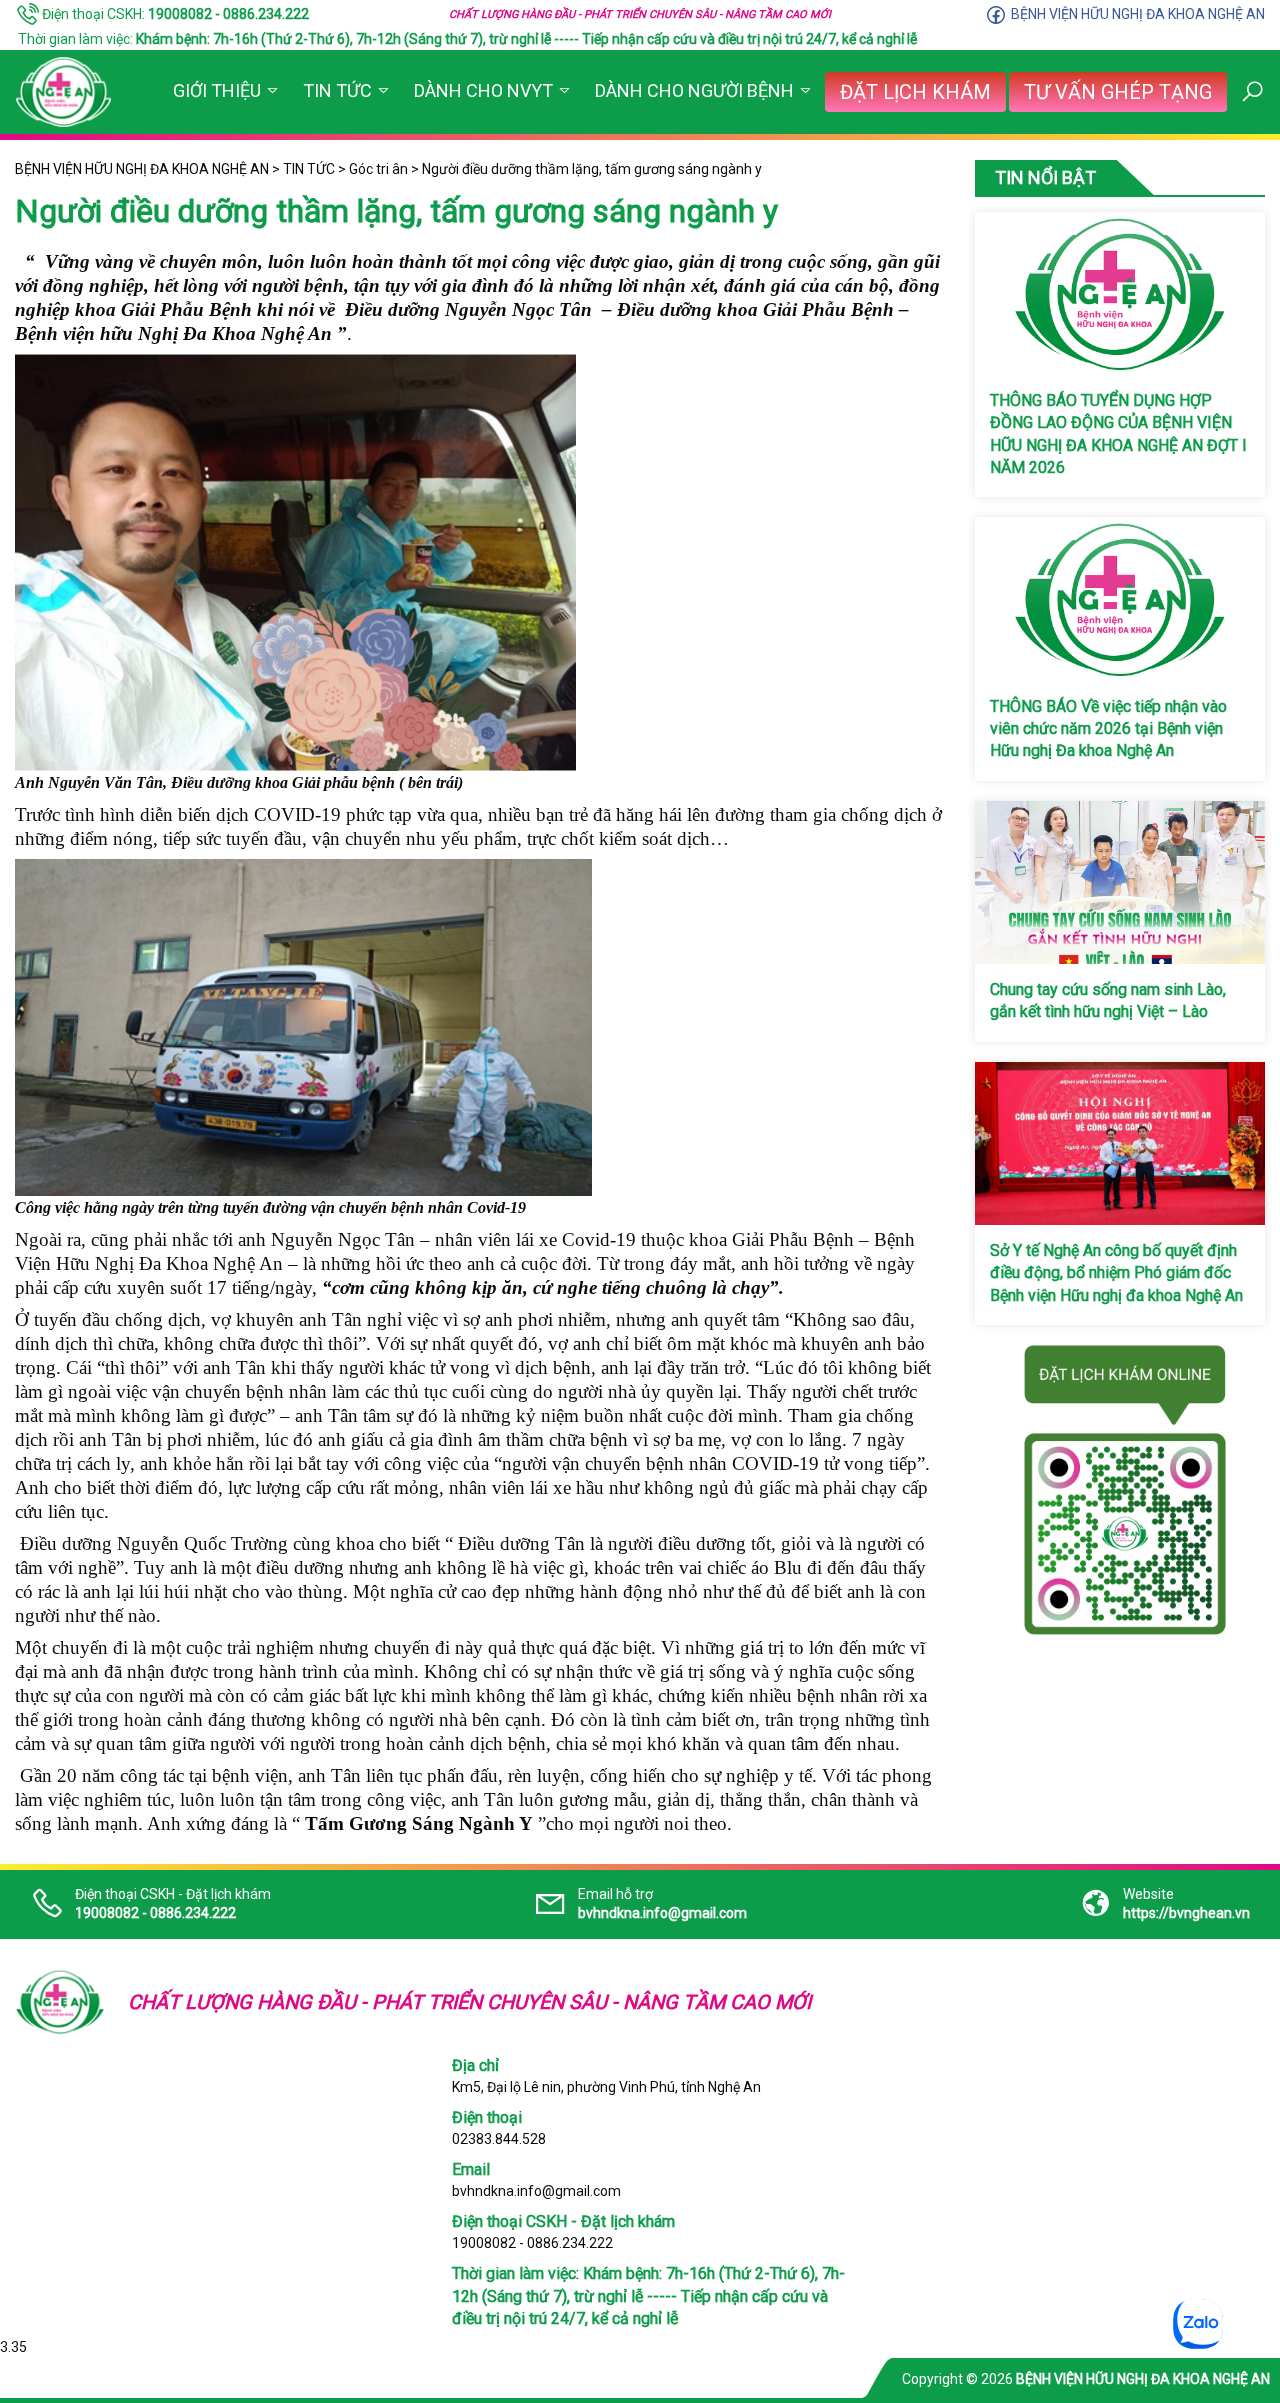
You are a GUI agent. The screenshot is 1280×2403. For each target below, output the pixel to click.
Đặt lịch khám (915, 92)
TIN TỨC (337, 90)
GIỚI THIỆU (217, 90)
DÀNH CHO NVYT (483, 90)
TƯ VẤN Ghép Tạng (1118, 92)
